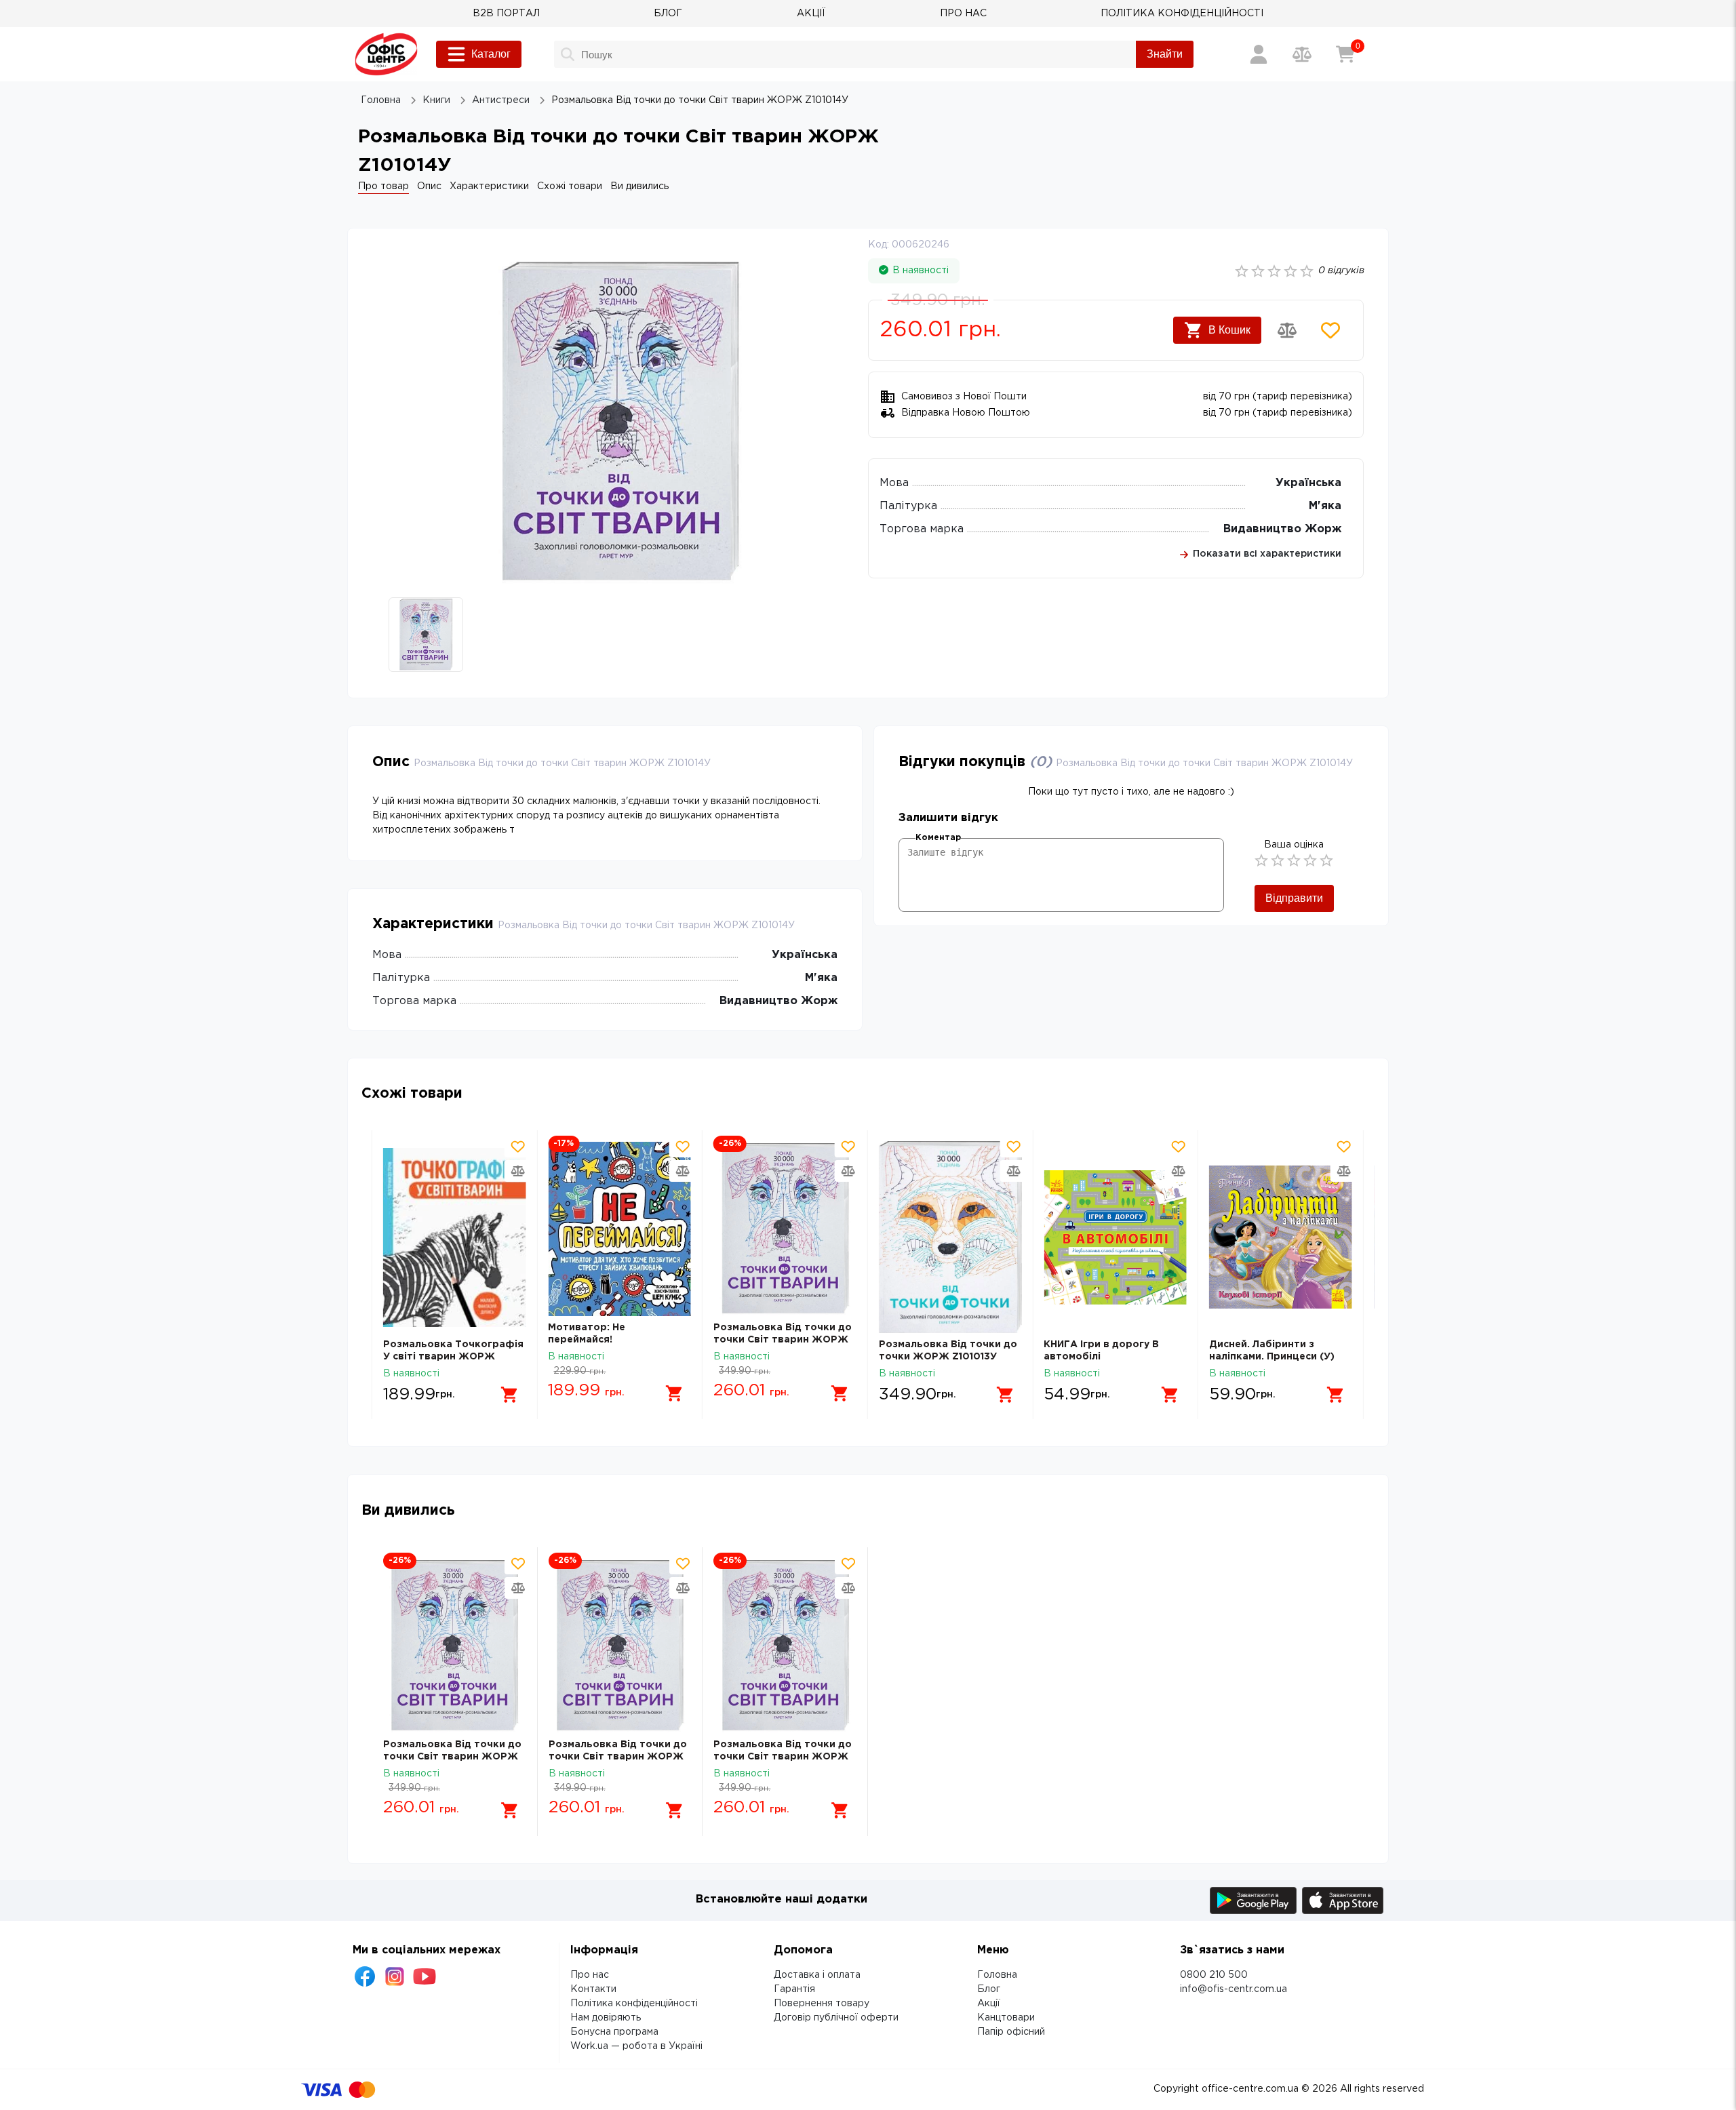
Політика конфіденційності (634, 2004)
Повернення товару (822, 2004)
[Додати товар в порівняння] (1287, 330)
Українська (1308, 483)
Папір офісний (1011, 2032)
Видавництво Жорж (1282, 529)
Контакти (593, 1989)
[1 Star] (1261, 860)
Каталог (491, 54)
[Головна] (386, 54)
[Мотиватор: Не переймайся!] (619, 1229)
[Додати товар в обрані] (1330, 330)
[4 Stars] (1310, 860)
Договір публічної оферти (836, 2018)
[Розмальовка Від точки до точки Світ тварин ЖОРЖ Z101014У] (785, 1229)
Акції (989, 2004)
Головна (997, 1975)
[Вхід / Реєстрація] (1259, 54)
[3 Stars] (1294, 860)
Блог (989, 1989)
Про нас (590, 1975)
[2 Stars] (1278, 860)
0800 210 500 (1214, 1975)
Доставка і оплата (817, 1975)
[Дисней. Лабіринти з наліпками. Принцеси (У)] (1281, 1237)
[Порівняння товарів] (1302, 54)
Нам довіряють (606, 2018)
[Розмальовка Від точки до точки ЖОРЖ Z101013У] (950, 1237)
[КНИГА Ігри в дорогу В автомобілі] (1115, 1237)
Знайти (1165, 54)
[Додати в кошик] (509, 1395)
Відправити (1294, 898)
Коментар (938, 838)
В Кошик (1229, 330)
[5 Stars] (1326, 860)
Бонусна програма (614, 2032)
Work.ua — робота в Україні (636, 2046)
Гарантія (794, 1989)
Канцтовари (1006, 2018)
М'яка (1325, 506)
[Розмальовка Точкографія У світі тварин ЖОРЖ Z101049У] (455, 1237)
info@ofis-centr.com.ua (1234, 1989)
